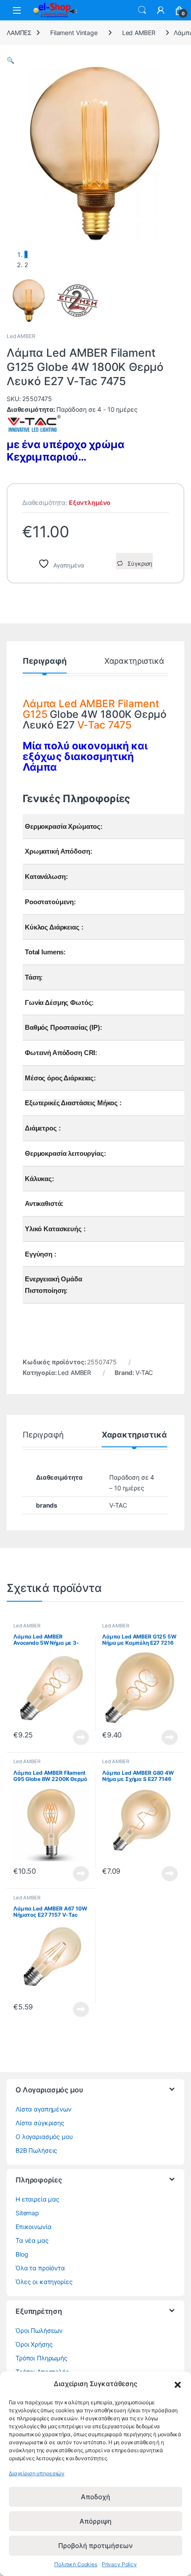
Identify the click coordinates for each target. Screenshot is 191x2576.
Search (142, 10)
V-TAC (144, 1373)
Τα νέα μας (32, 2240)
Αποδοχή (95, 2497)
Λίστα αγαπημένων (44, 2109)
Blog (22, 2254)
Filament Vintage (74, 33)
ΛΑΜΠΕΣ (19, 33)
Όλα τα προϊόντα (40, 2268)
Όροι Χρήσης (34, 2344)
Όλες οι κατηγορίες (44, 2282)
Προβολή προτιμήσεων (95, 2546)
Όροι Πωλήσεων (39, 2330)
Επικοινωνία (33, 2227)
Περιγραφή (45, 661)
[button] (178, 2384)
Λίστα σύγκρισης (40, 2123)
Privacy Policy (119, 2564)
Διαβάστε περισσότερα (70, 1737)
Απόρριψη (95, 2521)
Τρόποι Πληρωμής (42, 2358)
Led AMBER (139, 33)
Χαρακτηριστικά (134, 661)
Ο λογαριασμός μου (44, 2137)
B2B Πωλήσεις (36, 2150)
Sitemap (27, 2213)
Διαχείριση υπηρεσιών (37, 2473)
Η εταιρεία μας (38, 2199)
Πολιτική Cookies (76, 2564)
